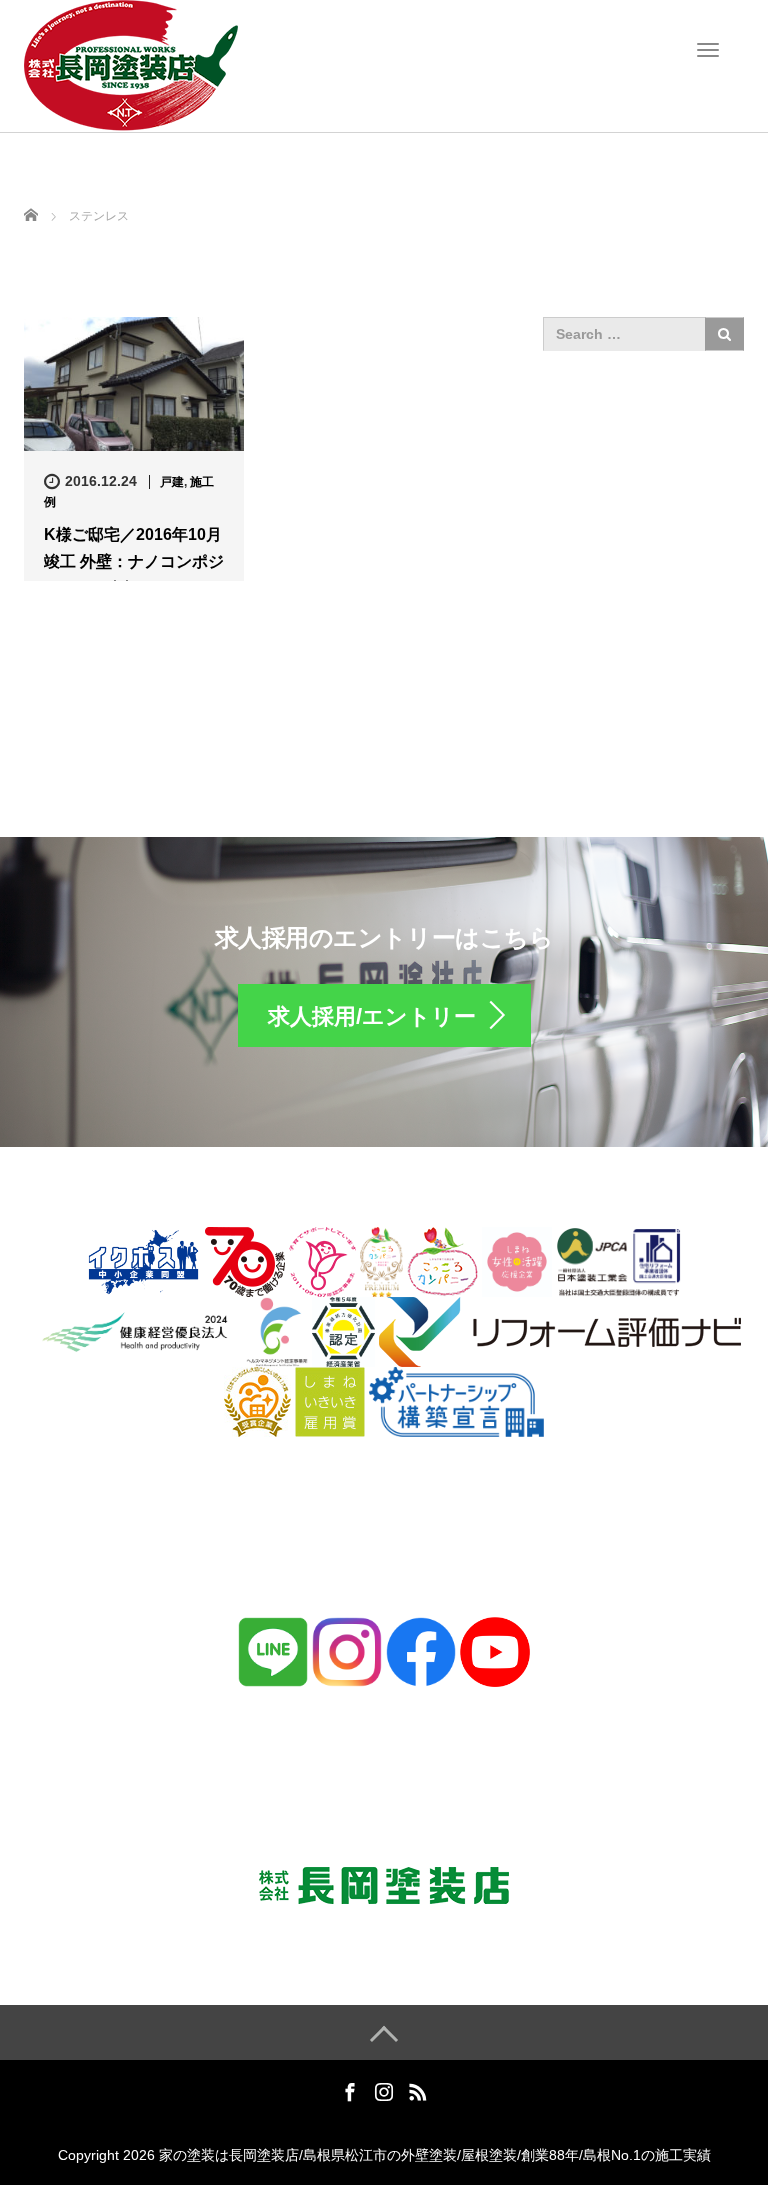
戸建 (172, 482)
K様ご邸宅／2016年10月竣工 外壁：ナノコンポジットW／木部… (134, 561)
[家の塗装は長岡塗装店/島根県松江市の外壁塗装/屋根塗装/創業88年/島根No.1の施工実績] (131, 64)
